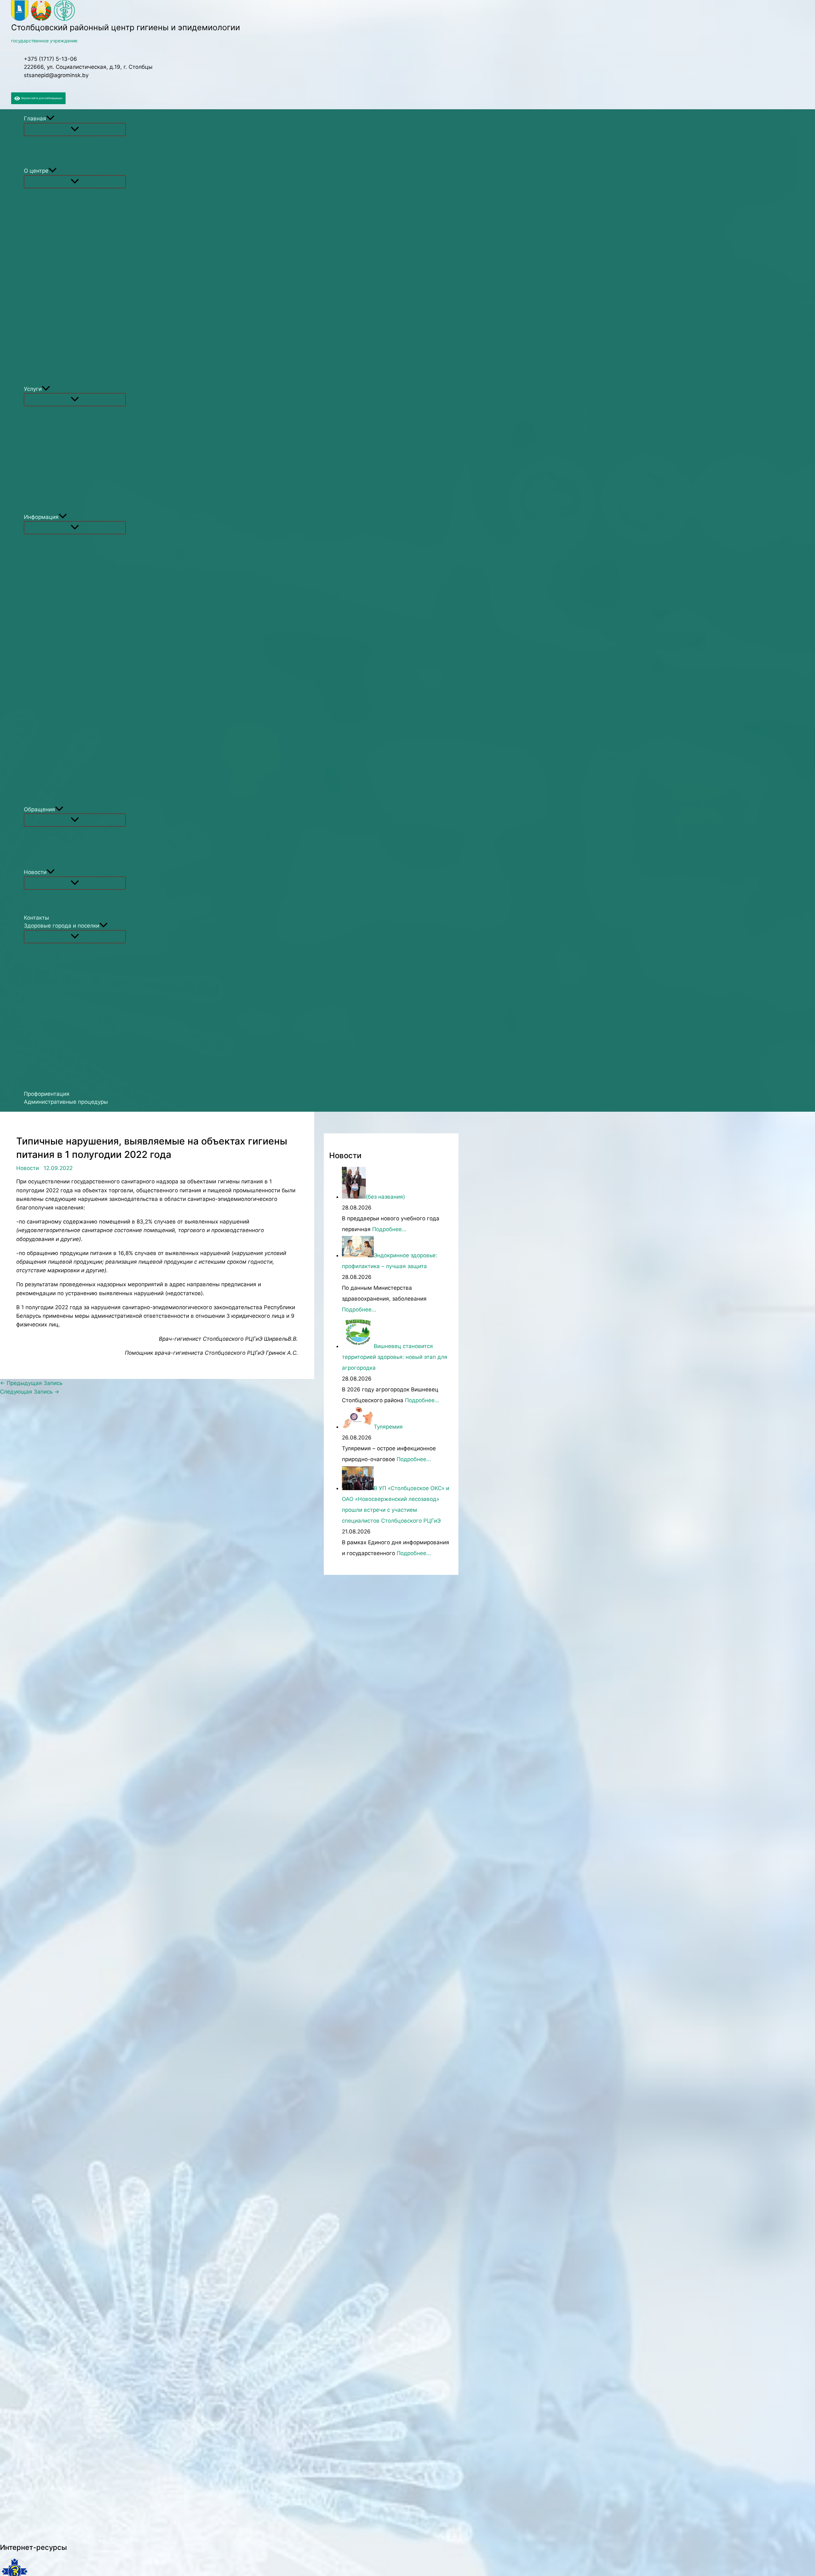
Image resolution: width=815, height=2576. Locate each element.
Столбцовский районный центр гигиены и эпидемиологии (126, 27)
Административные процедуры (66, 1102)
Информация (41, 517)
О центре (36, 171)
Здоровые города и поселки (62, 926)
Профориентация (47, 1094)
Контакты (36, 918)
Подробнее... (389, 1229)
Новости (35, 872)
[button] (50, 119)
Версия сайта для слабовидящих (41, 98)
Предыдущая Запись (31, 1383)
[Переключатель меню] (75, 129)
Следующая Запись (30, 1392)
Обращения (39, 809)
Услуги (33, 389)
